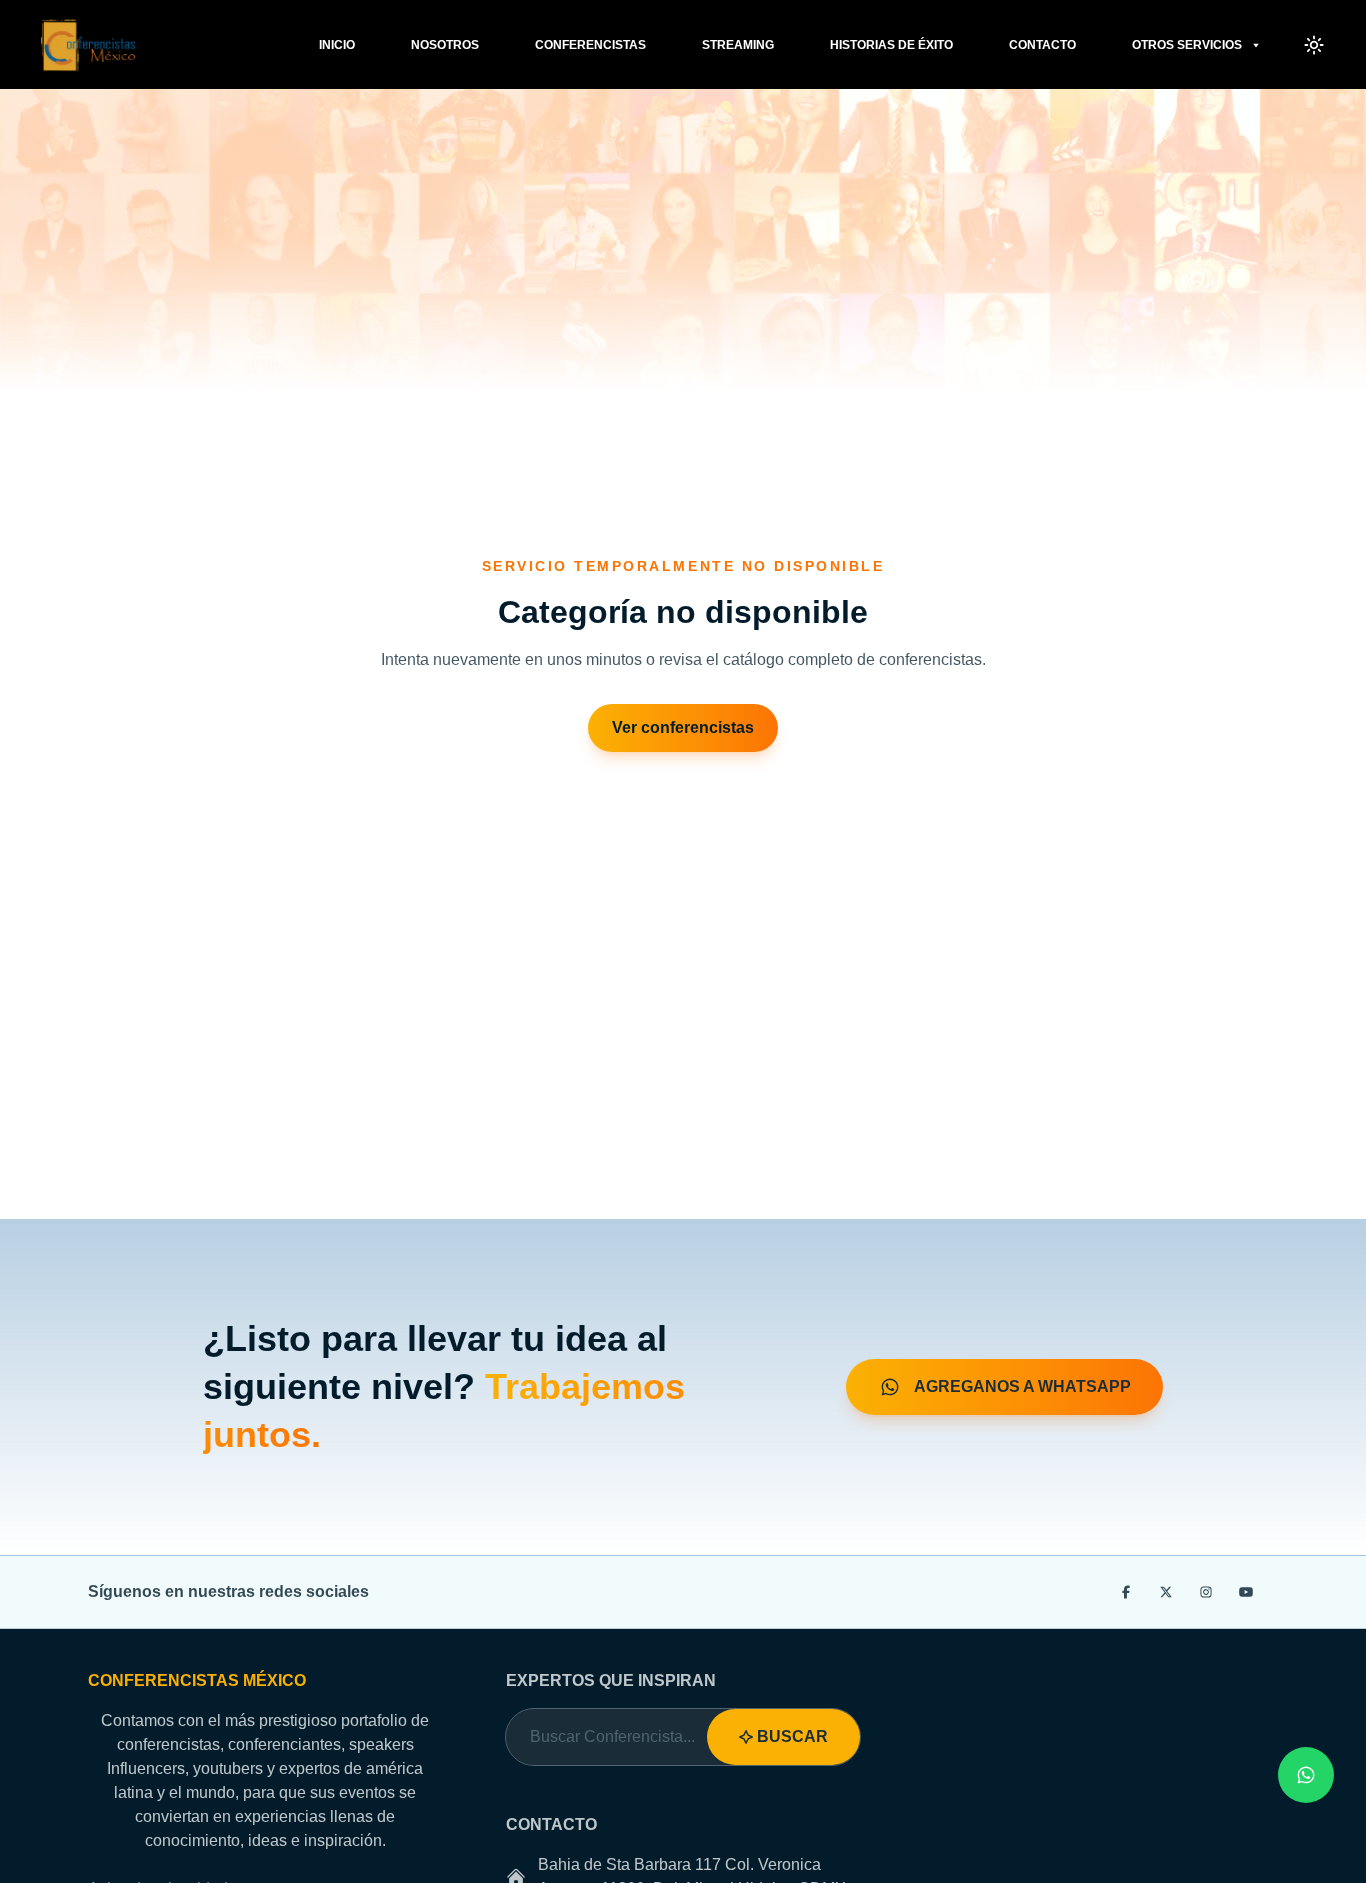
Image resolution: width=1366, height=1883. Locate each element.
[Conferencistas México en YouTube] (1246, 1592)
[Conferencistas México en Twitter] (1166, 1592)
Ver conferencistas (683, 727)
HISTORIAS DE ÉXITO (891, 45)
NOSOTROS (445, 45)
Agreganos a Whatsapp (1020, 1386)
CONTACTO (1042, 45)
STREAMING (738, 45)
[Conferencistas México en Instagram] (1206, 1592)
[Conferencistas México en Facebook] (1126, 1592)
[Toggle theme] (1314, 45)
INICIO (337, 45)
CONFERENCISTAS (590, 45)
